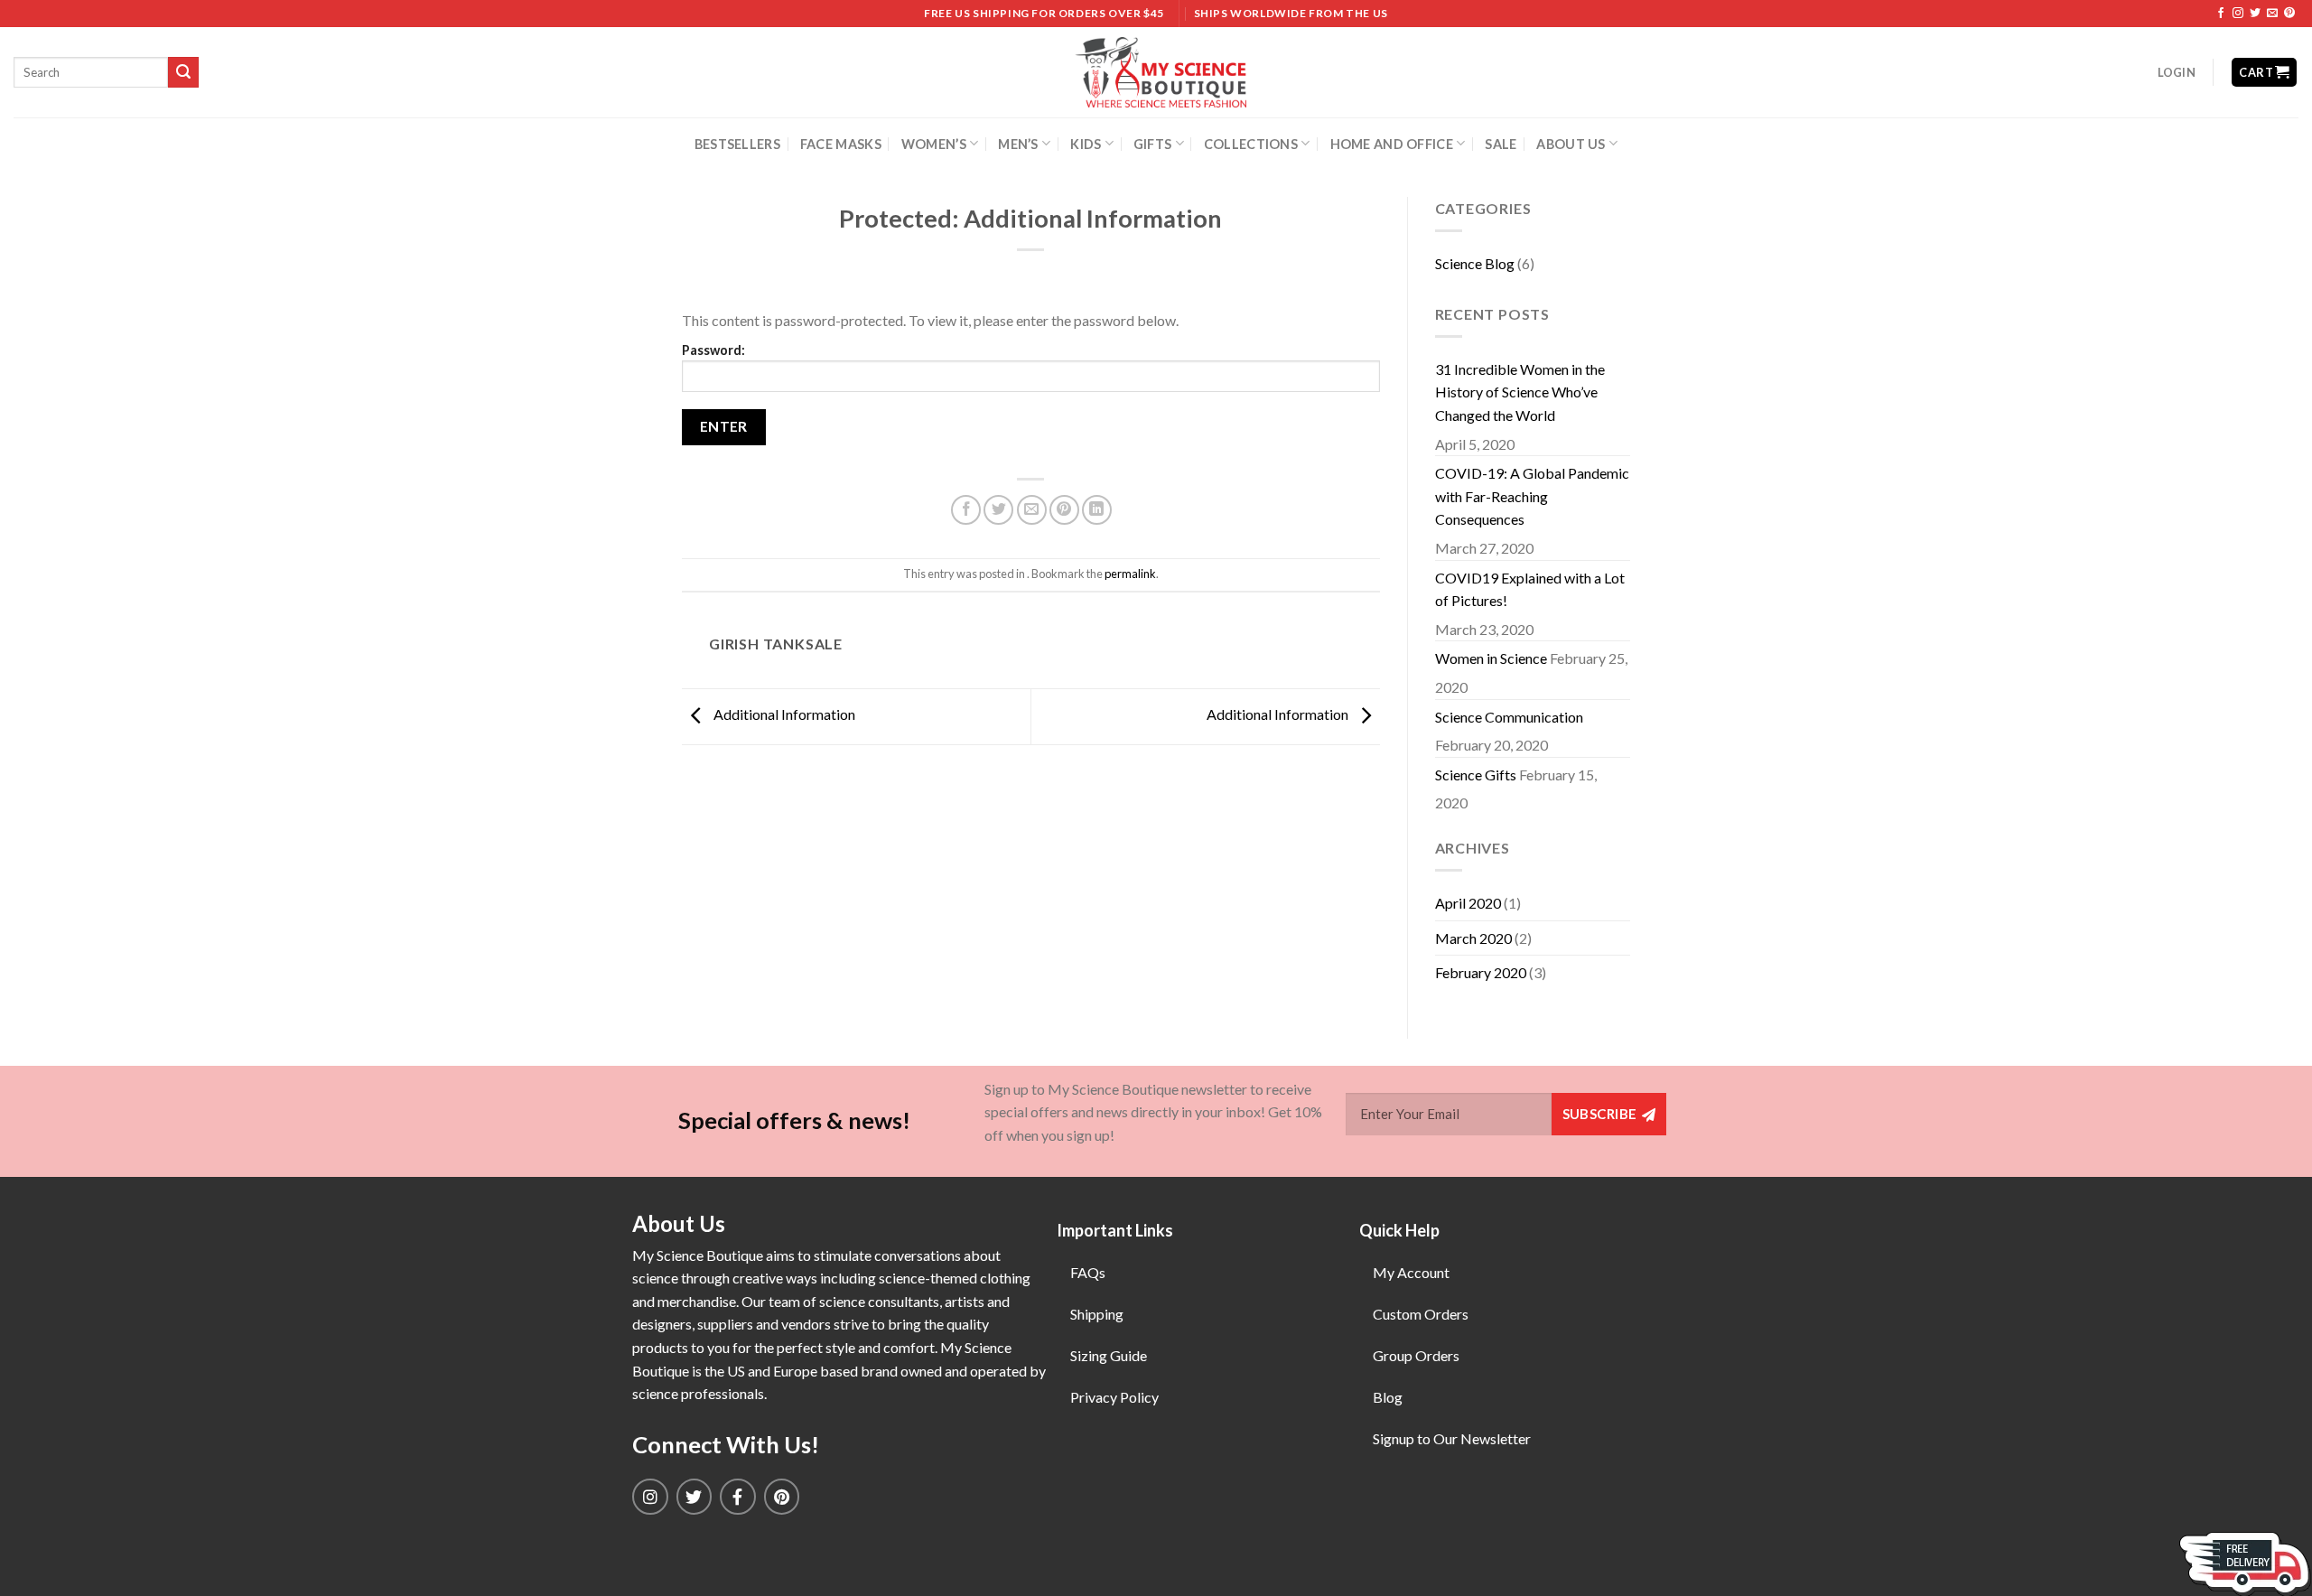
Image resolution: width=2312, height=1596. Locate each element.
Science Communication (1509, 717)
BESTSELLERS (737, 144)
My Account (1411, 1272)
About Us (1571, 144)
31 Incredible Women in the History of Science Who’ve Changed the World (1520, 392)
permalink (1130, 574)
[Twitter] (695, 1497)
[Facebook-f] (738, 1497)
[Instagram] (650, 1497)
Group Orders (1416, 1355)
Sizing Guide (1109, 1355)
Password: (713, 350)
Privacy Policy (1114, 1397)
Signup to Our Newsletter (1452, 1438)
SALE (1501, 144)
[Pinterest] (782, 1497)
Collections (1251, 144)
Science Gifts (1476, 775)
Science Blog (1475, 263)
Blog (1388, 1397)
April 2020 (1468, 903)
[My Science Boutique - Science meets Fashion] (1156, 72)
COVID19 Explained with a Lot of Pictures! (1530, 589)
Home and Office (1392, 144)
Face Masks (841, 144)
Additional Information (783, 714)
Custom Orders (1421, 1314)
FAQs (1088, 1272)
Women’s (934, 144)
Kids (1086, 144)
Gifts (1152, 144)
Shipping (1097, 1314)
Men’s (1018, 144)
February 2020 (1481, 972)
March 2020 (1473, 938)
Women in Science (1491, 658)
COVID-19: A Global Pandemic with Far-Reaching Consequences (1532, 496)
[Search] (183, 72)
